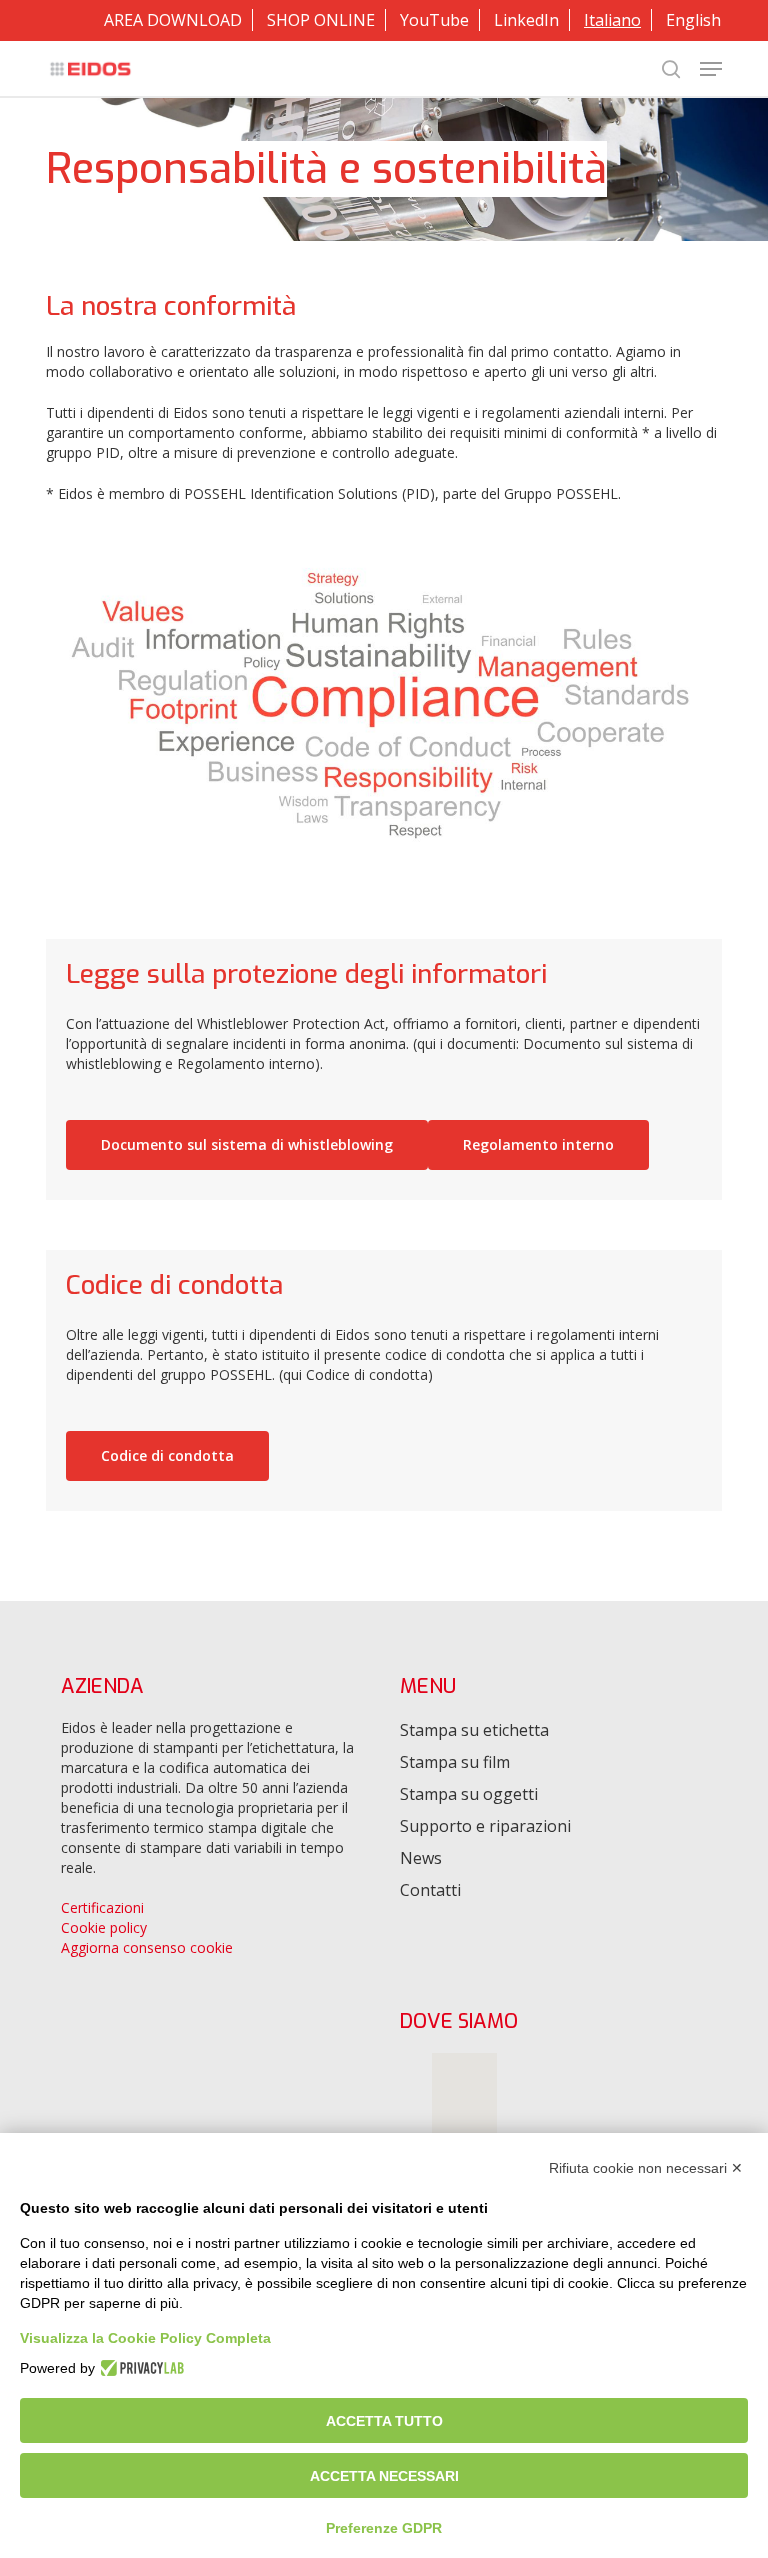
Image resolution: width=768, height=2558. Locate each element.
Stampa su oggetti (469, 1794)
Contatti (430, 1890)
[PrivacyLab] (139, 2368)
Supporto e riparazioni (485, 1826)
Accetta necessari (384, 2476)
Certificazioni (102, 1907)
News (421, 1858)
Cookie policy (104, 1927)
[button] (711, 69)
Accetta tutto (384, 2421)
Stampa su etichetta (474, 1730)
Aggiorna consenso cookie (147, 1947)
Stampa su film (455, 1762)
